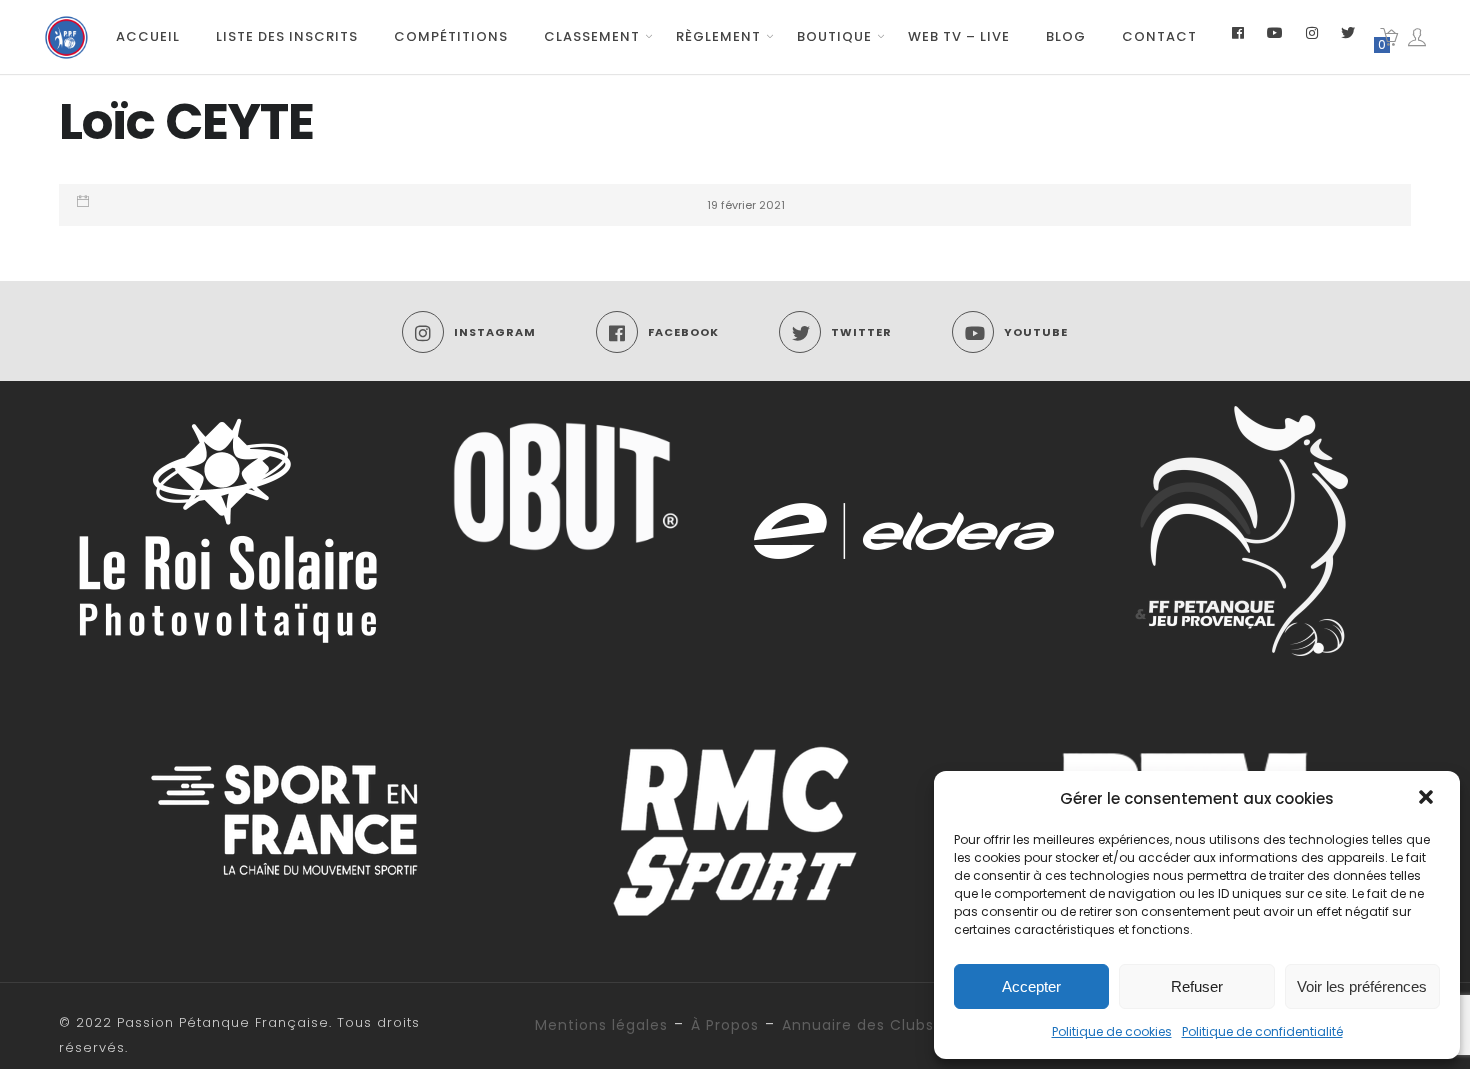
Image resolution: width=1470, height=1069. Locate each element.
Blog (1066, 36)
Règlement (718, 36)
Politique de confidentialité (1262, 1031)
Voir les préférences (1362, 986)
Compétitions (451, 36)
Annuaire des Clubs (858, 1025)
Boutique (834, 36)
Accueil (148, 36)
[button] (1428, 799)
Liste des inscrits (287, 36)
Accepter (1031, 986)
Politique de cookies (1112, 1031)
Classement (592, 36)
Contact (1159, 36)
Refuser (1197, 986)
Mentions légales (601, 1025)
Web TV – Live (959, 36)
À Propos (725, 1025)
